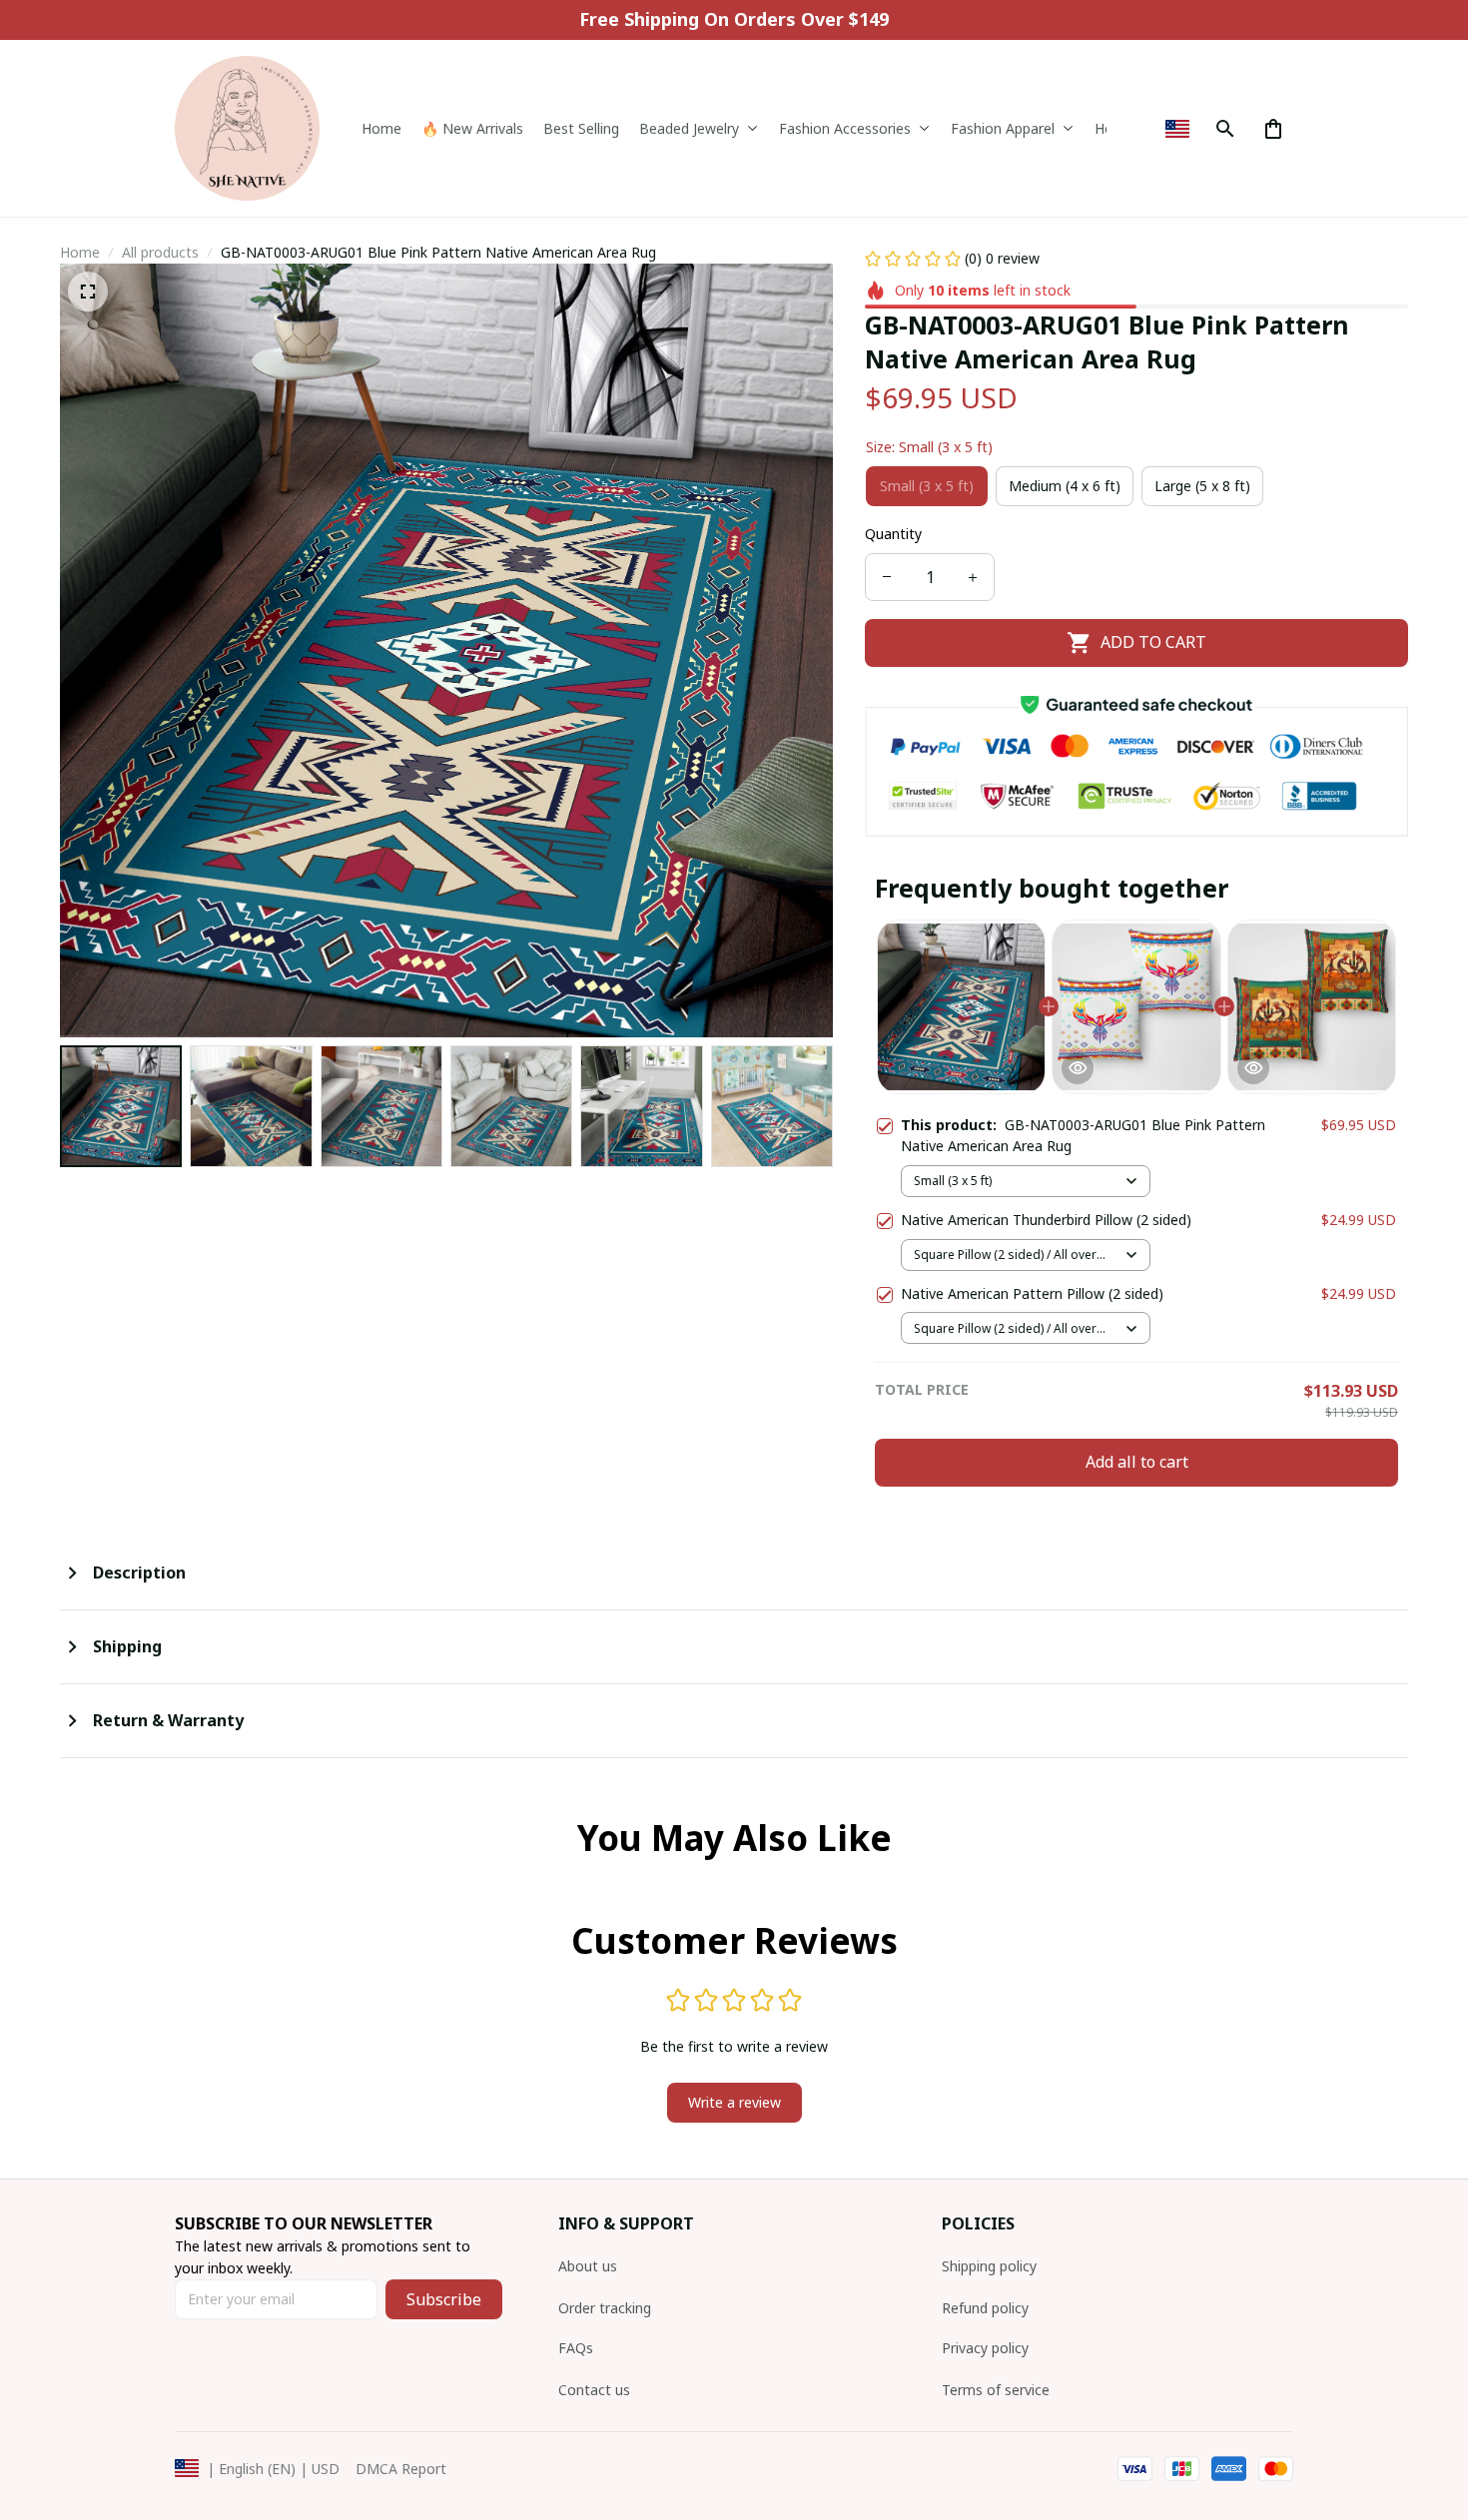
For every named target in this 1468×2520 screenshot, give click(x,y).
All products (160, 252)
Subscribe (444, 2299)
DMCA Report (401, 2469)
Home (80, 252)
